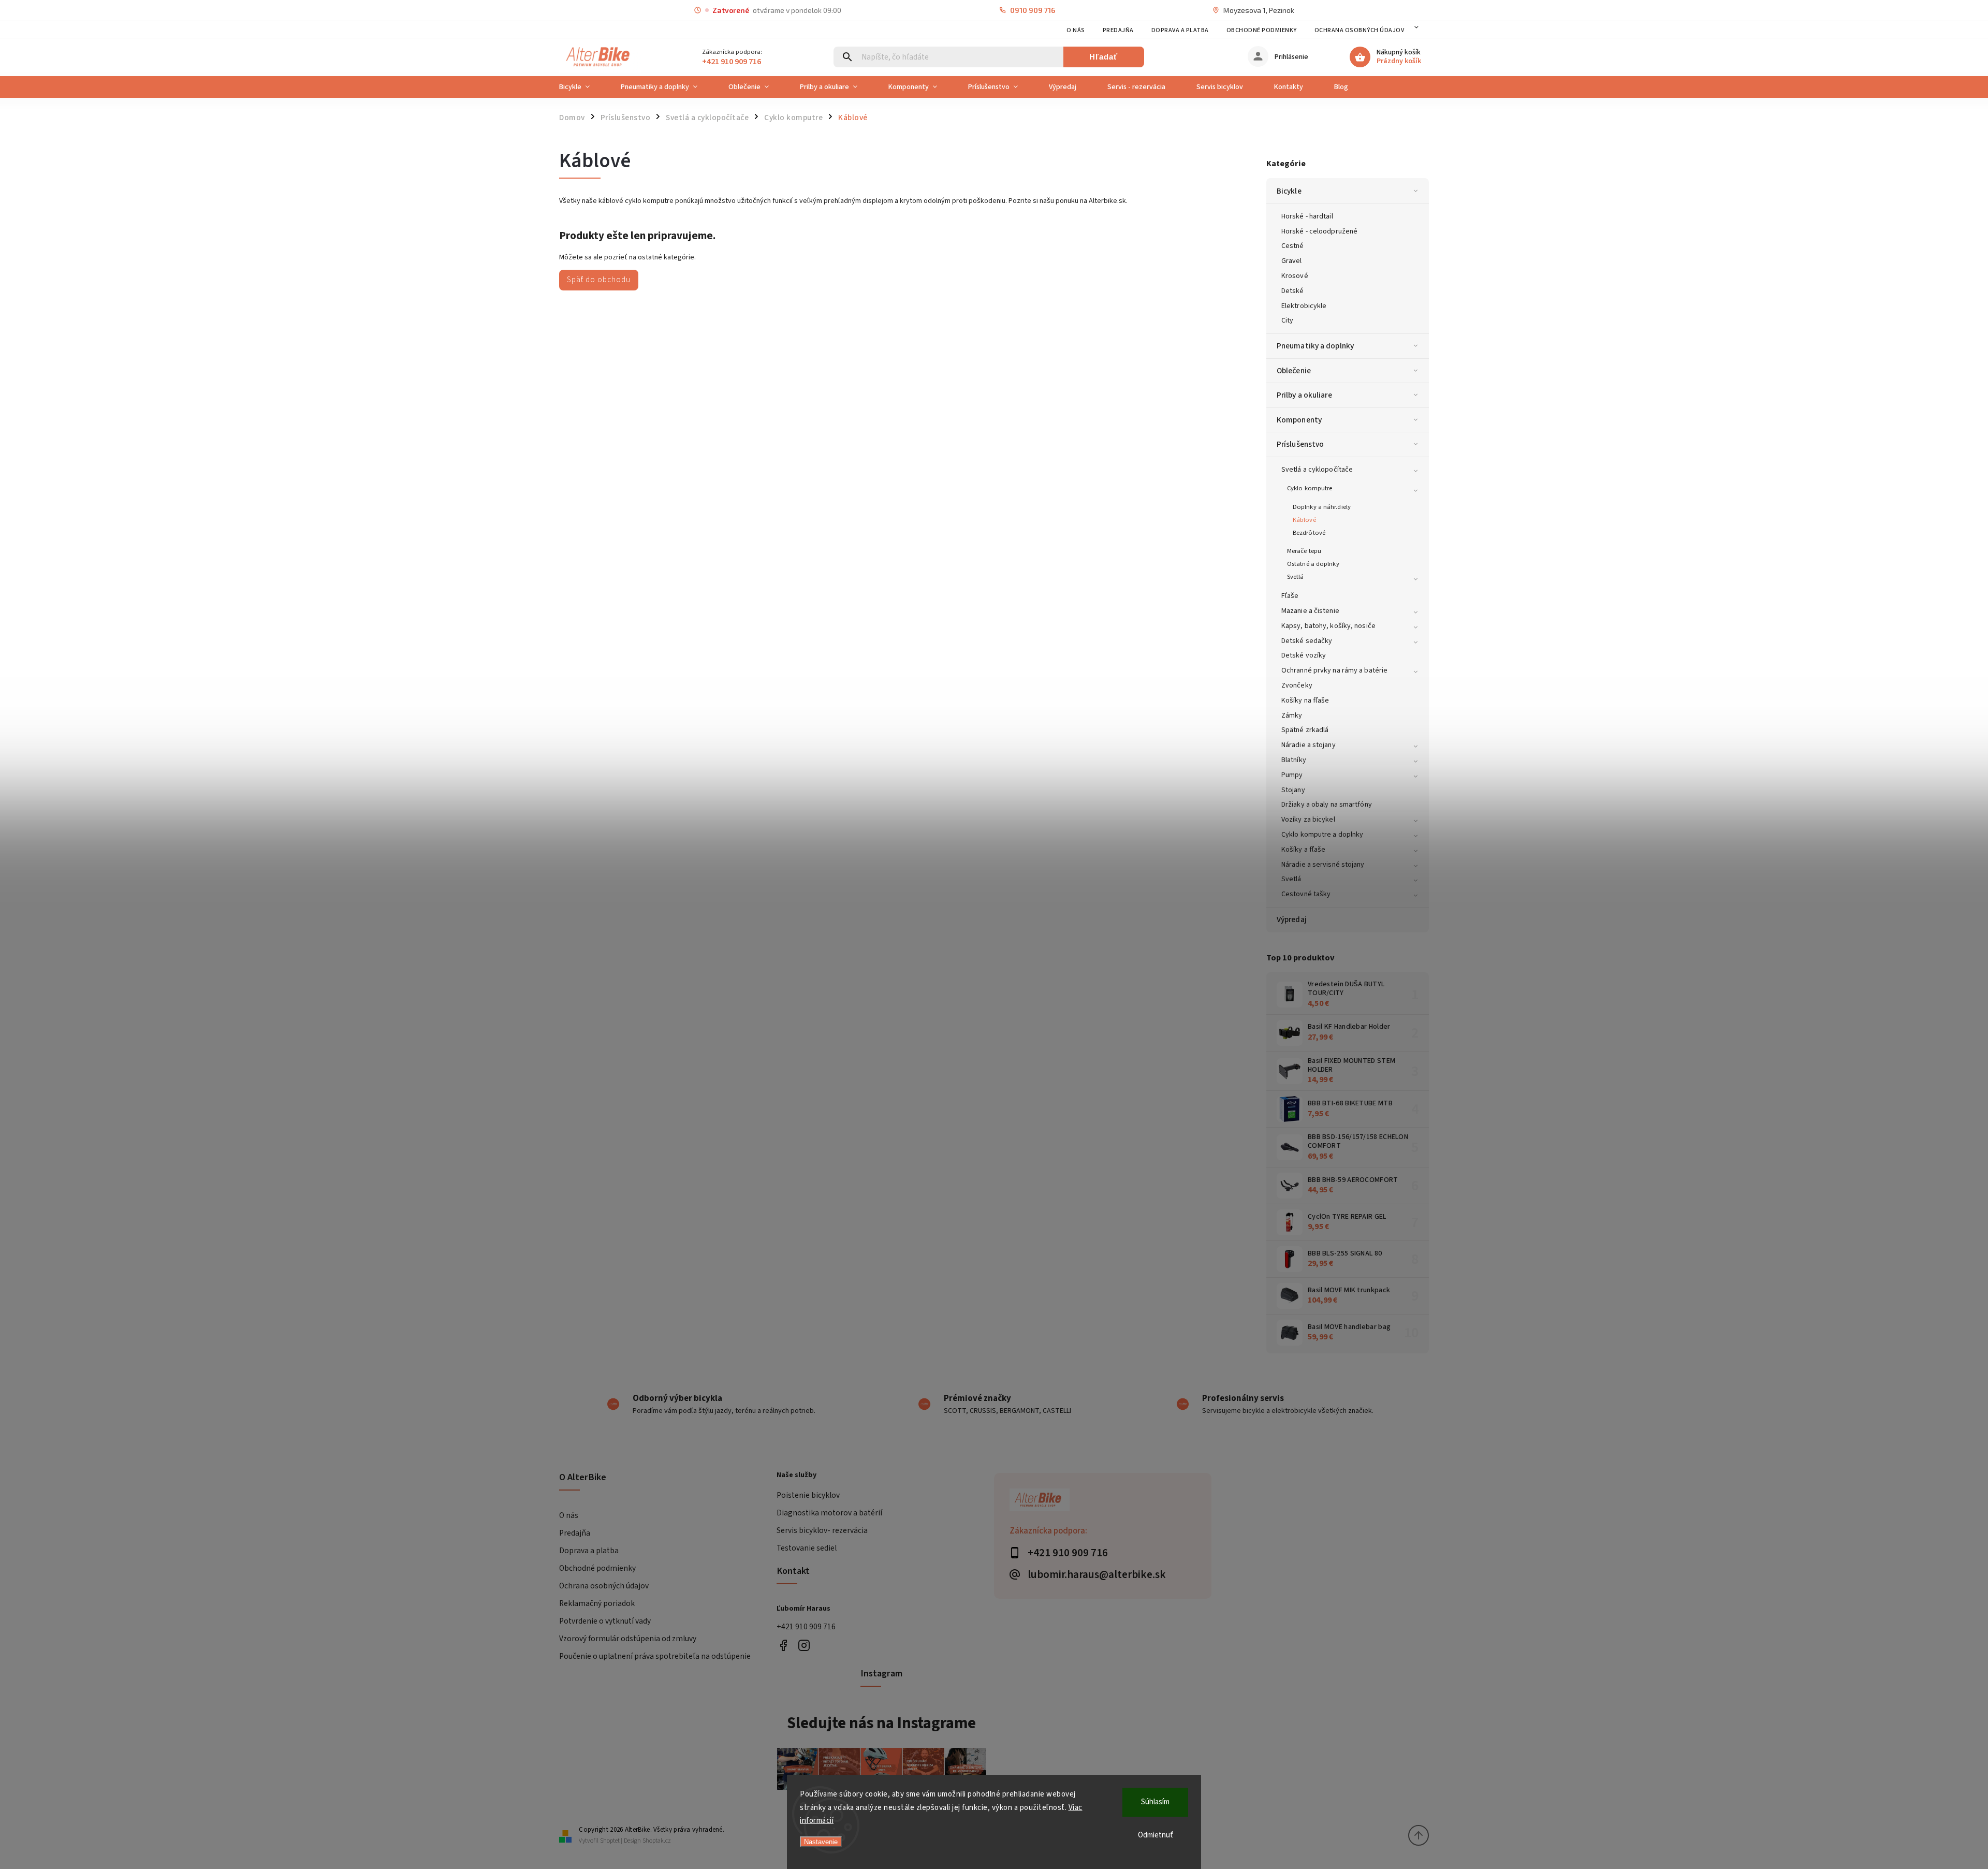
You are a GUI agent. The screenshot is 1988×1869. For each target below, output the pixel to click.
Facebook (783, 1645)
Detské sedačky (1307, 641)
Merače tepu (1304, 551)
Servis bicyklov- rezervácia (822, 1530)
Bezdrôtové (1309, 533)
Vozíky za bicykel (1308, 820)
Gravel (1292, 261)
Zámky (1292, 716)
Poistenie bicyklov (808, 1495)
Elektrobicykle (1304, 306)
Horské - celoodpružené (1319, 231)
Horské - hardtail (1307, 216)
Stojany (1293, 790)
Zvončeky (1297, 685)
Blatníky (1294, 760)
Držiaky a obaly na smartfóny (1327, 805)
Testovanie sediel (807, 1548)
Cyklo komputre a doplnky (1322, 835)
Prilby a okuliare (1304, 395)
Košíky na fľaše (1305, 700)
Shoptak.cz (657, 1841)
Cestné (1293, 246)
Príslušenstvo (1300, 444)
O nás (1076, 30)
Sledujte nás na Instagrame (881, 1723)
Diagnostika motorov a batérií (829, 1513)
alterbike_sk (804, 1645)
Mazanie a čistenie (1310, 611)
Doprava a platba (1180, 30)
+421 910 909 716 (806, 1627)
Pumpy (1292, 775)
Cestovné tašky (1306, 894)
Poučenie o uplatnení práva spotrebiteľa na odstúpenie (655, 1656)
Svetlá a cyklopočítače (1317, 470)
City (1287, 320)
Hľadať (1103, 57)
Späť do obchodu (599, 280)
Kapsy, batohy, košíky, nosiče (1328, 626)
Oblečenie (1294, 371)
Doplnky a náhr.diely (1322, 507)
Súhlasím (1155, 1802)
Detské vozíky (1304, 655)
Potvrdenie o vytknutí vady (605, 1621)
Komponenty (1299, 420)
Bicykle (1289, 191)
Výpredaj (1292, 919)
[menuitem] (582, 87)
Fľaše (1290, 596)
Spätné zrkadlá (1305, 730)
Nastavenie (821, 1842)
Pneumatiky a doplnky (1315, 346)
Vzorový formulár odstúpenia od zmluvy (628, 1639)
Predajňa (1118, 30)
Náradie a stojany (1309, 745)
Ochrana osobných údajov (1360, 30)
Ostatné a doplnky (1313, 564)
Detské (1293, 291)
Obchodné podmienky (1262, 30)
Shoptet (610, 1841)
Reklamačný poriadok (597, 1603)
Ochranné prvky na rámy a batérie (1334, 670)
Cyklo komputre (1310, 488)
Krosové (1295, 276)
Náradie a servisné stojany (1323, 865)
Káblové (1304, 520)
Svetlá (1296, 577)
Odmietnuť (1156, 1835)
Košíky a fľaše (1303, 850)
